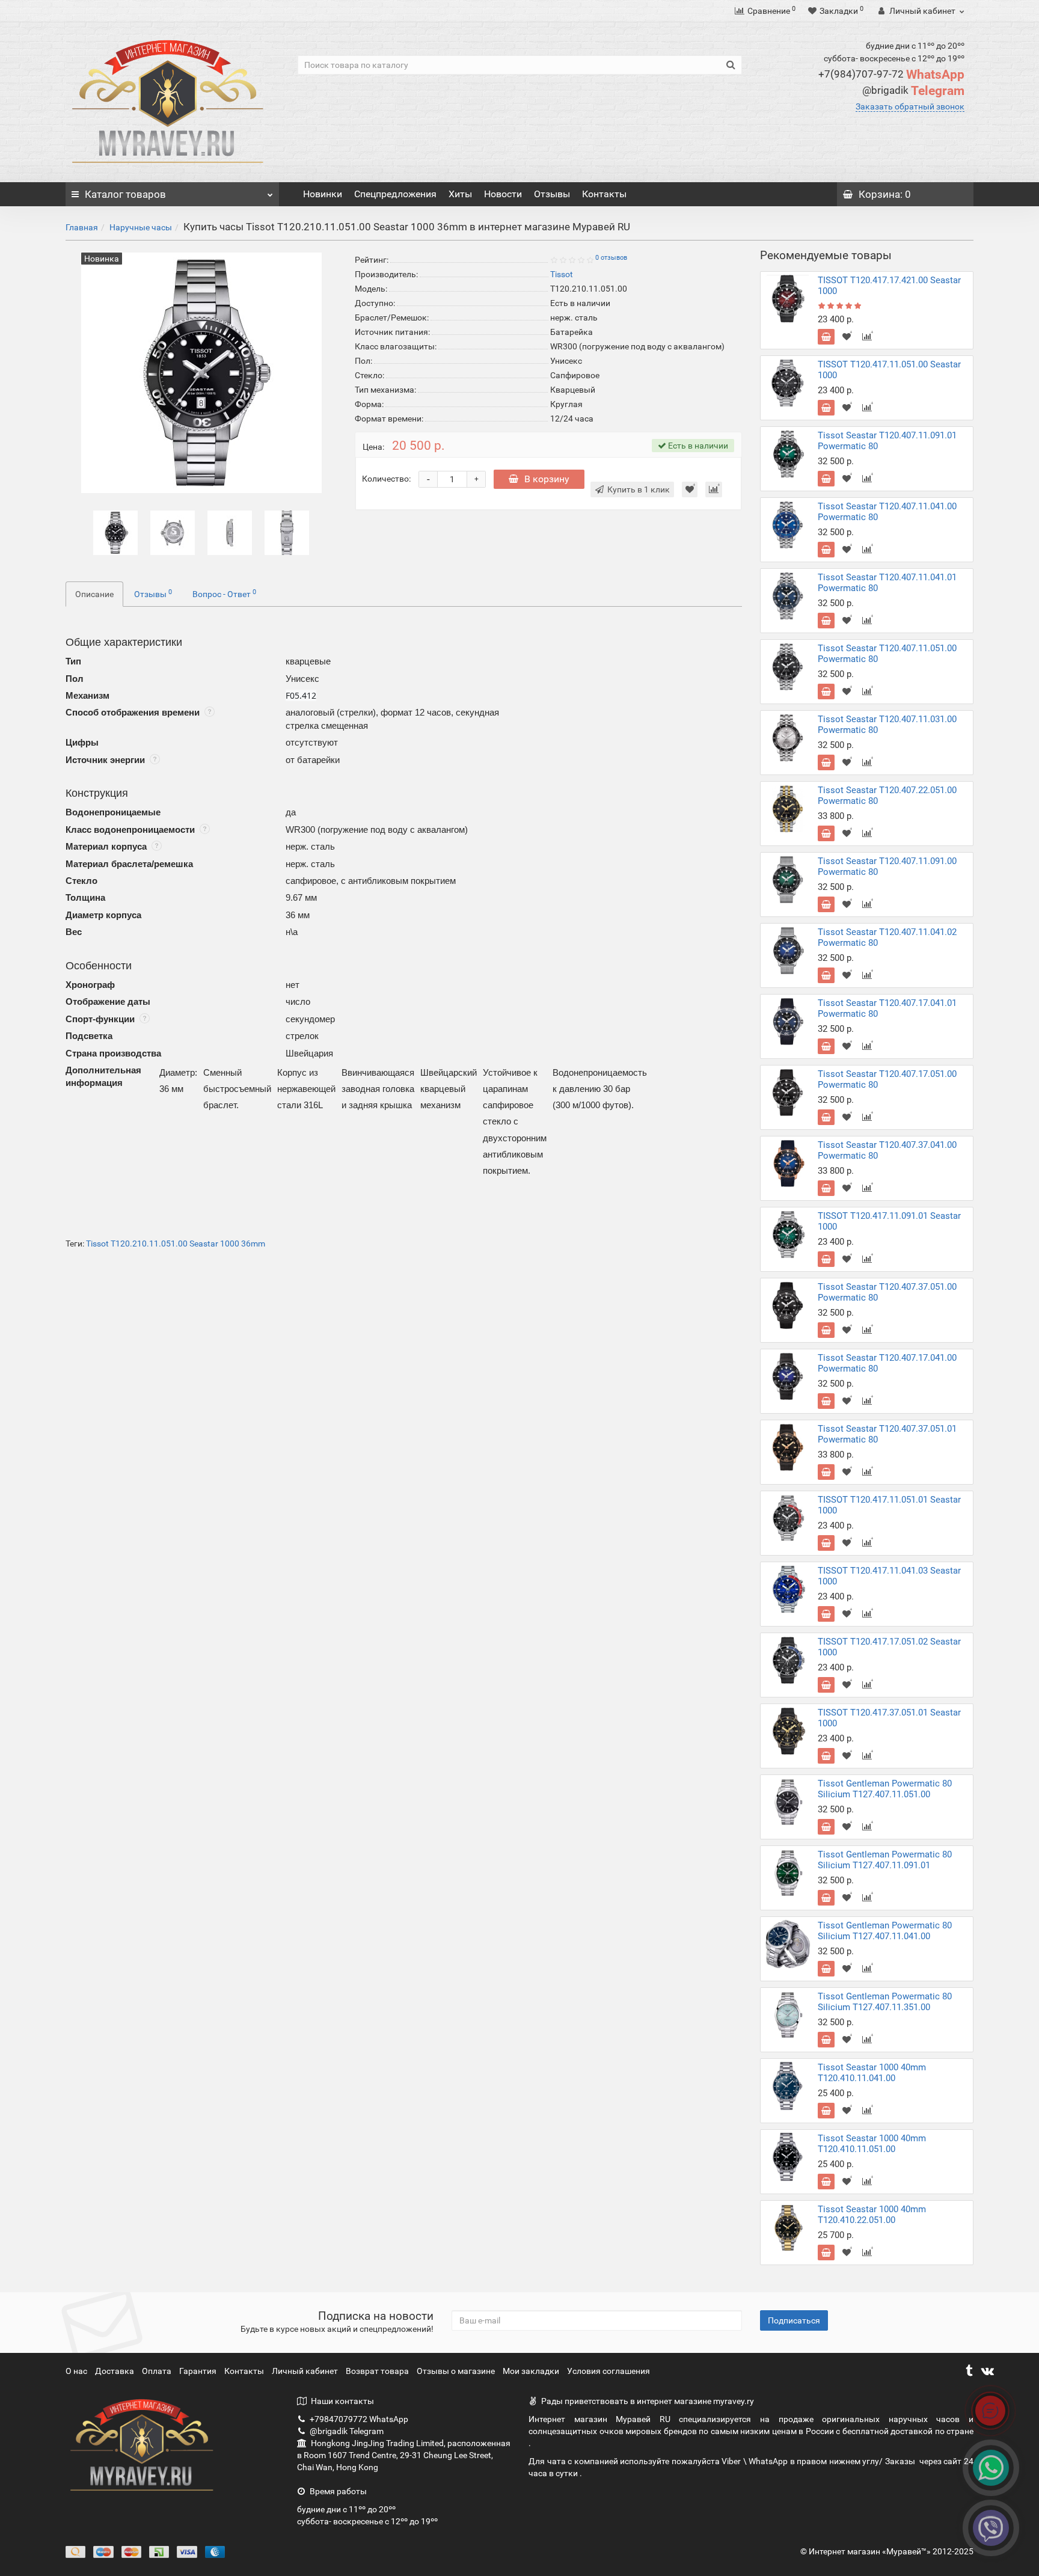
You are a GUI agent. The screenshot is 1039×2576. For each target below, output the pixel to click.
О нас (77, 2371)
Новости (503, 194)
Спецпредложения (395, 194)
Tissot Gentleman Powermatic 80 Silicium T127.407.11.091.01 (885, 1860)
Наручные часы (141, 227)
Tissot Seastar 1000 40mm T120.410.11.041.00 (872, 2073)
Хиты (460, 194)
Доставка (115, 2371)
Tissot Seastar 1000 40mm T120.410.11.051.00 (872, 2144)
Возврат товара (378, 2371)
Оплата (158, 2371)
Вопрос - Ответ (224, 593)
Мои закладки (531, 2371)
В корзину (547, 479)
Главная (82, 227)
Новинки (323, 194)
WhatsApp (891, 75)
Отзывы (552, 194)
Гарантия (199, 2371)
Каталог (125, 194)
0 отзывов (611, 258)
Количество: (386, 479)
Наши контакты (342, 2401)
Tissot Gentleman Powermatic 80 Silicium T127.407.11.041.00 (885, 1931)
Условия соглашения (608, 2371)
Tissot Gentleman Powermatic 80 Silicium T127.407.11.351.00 (885, 2002)
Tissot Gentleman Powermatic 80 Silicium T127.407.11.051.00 (885, 1789)
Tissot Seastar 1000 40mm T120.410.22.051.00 (872, 2215)
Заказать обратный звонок (910, 106)
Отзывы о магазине (457, 2371)
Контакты (604, 194)
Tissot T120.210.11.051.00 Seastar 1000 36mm (176, 1244)
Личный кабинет (306, 2371)
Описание (94, 594)
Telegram (913, 91)
